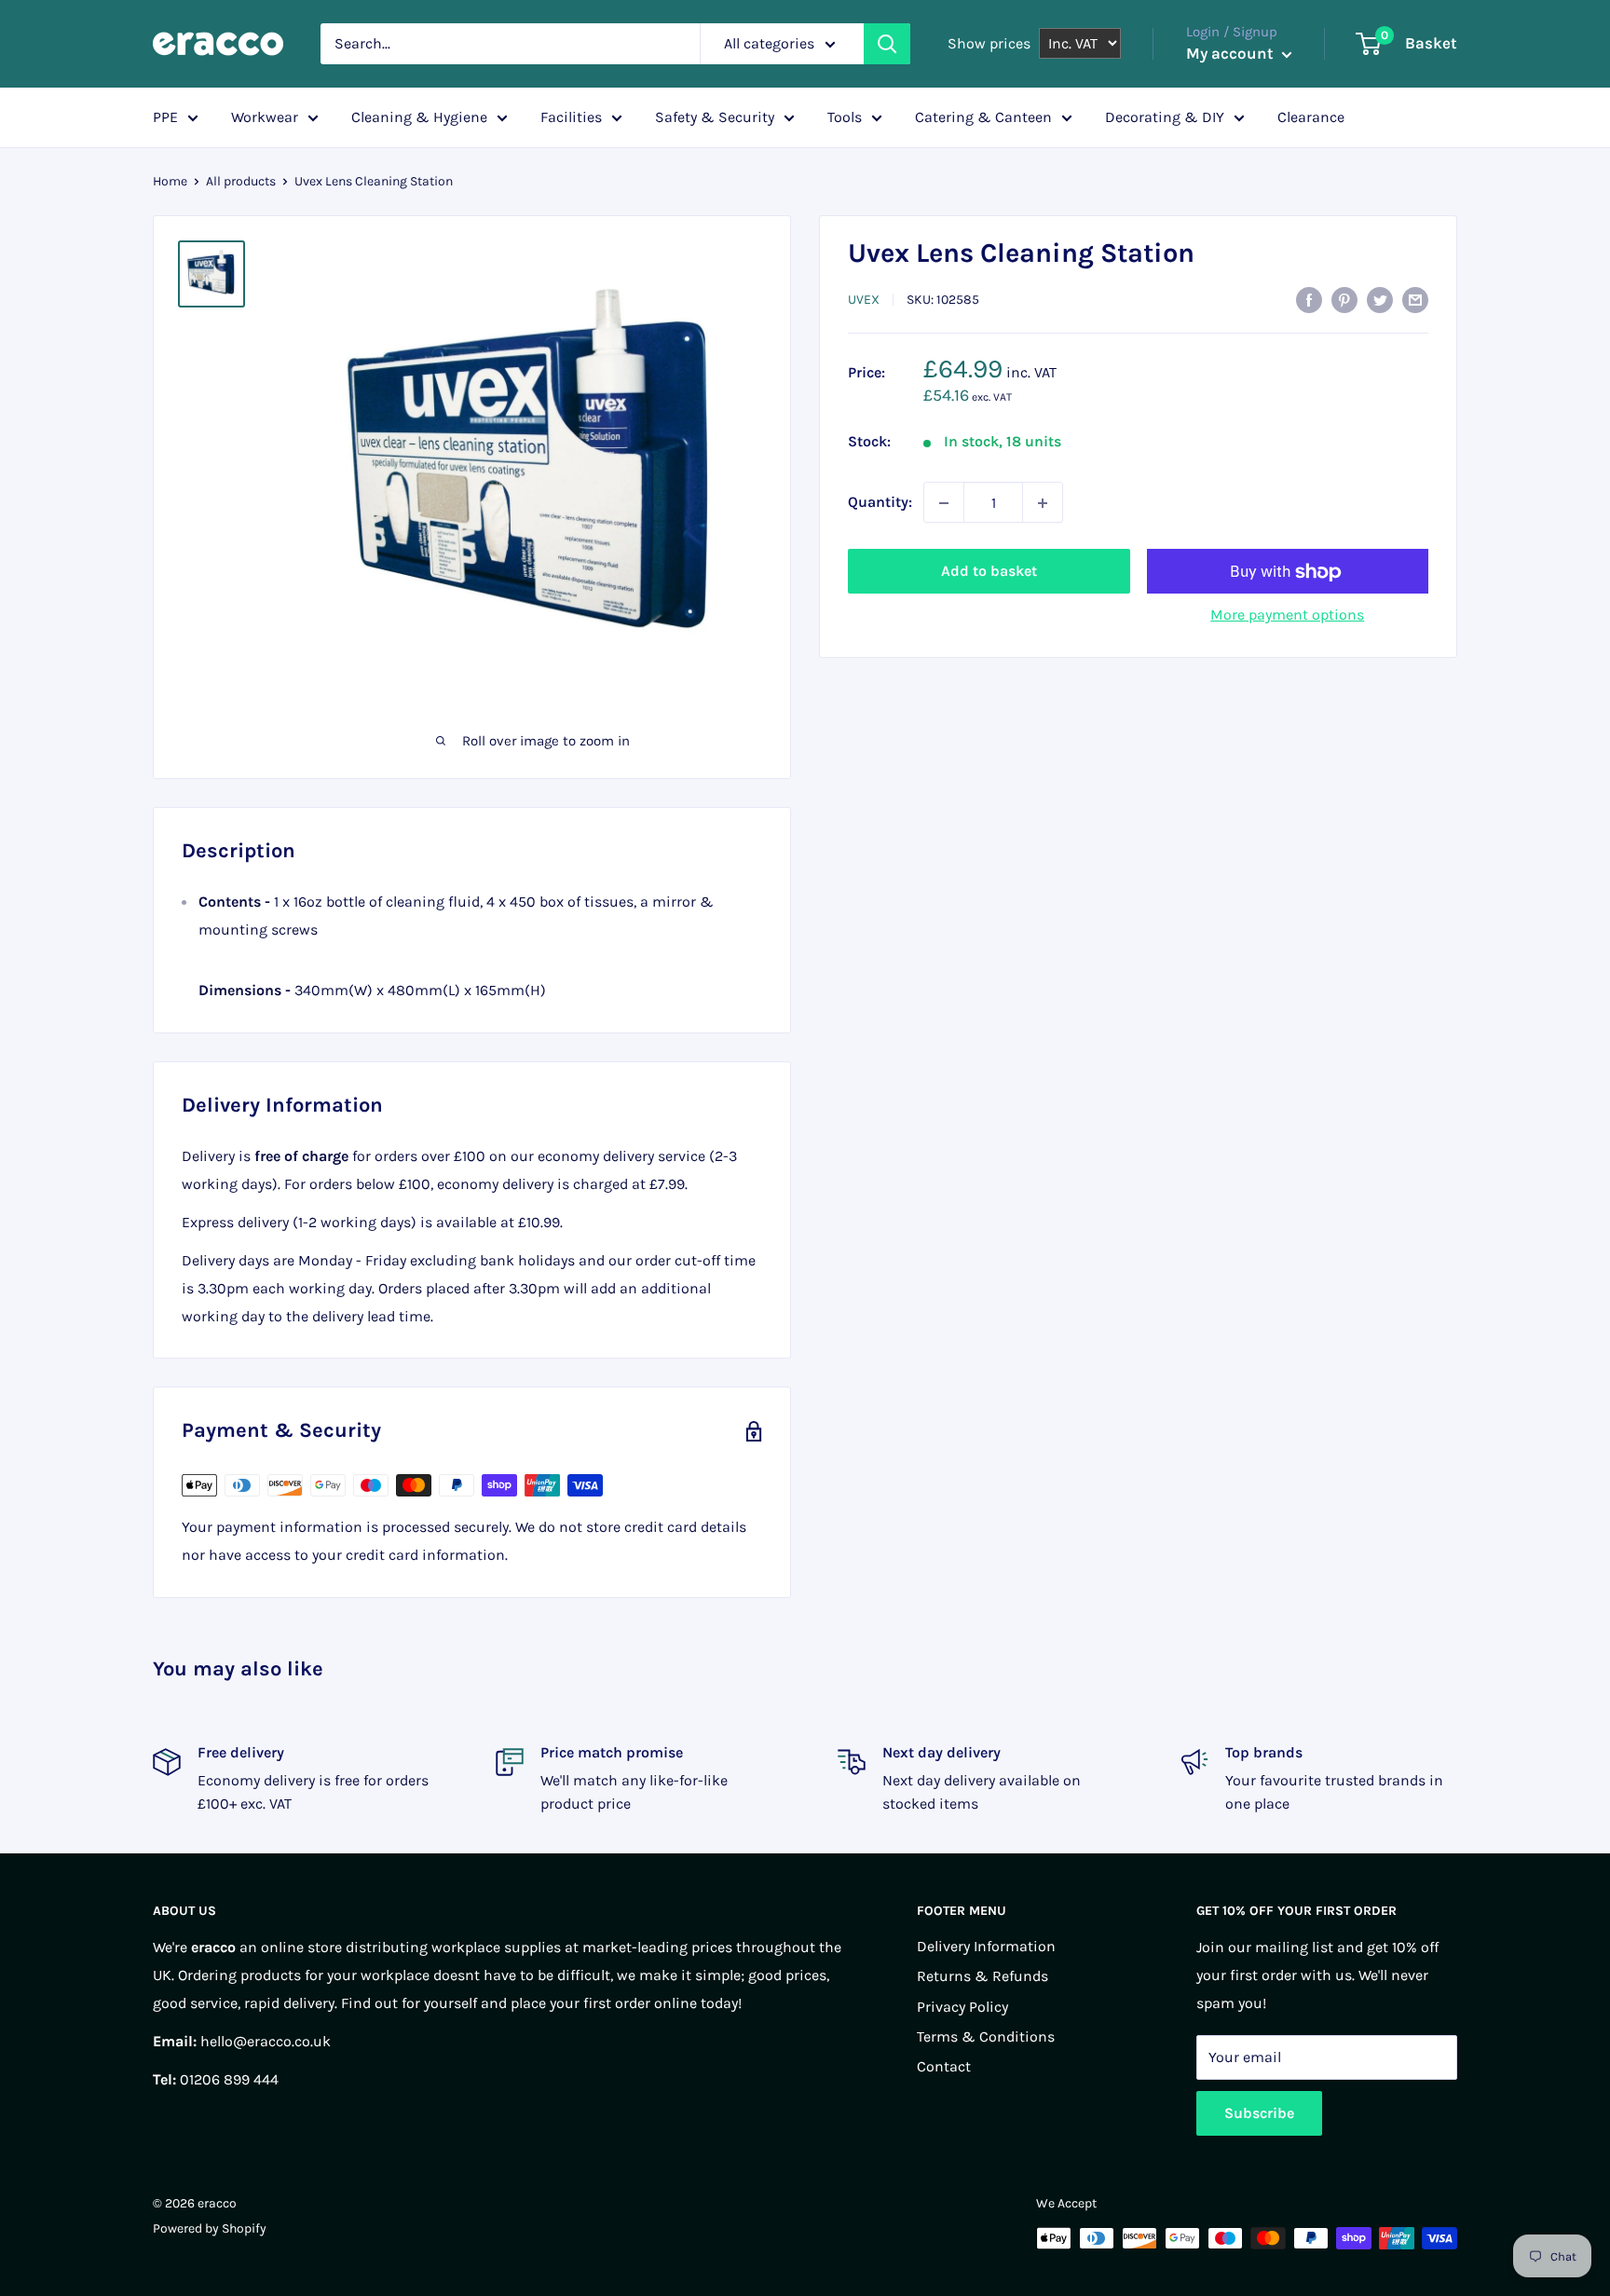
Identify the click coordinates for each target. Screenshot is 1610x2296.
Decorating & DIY (1165, 117)
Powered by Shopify (210, 2228)
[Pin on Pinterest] (1344, 298)
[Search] (887, 44)
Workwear (265, 117)
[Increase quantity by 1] (1043, 503)
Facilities (571, 117)
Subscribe (1259, 2113)
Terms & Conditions (986, 2036)
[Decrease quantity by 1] (944, 503)
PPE (165, 117)
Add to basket (989, 572)
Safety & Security (715, 117)
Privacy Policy (962, 2007)
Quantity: (880, 503)
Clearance (1311, 117)
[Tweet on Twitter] (1380, 298)
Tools (845, 117)
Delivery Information (986, 1946)
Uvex (864, 300)
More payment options (1287, 615)
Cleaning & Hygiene (419, 117)
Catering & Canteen (983, 117)
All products (241, 181)
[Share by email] (1415, 298)
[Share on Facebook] (1309, 298)
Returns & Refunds (982, 1976)
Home (170, 181)
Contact (944, 2066)
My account (1232, 53)
